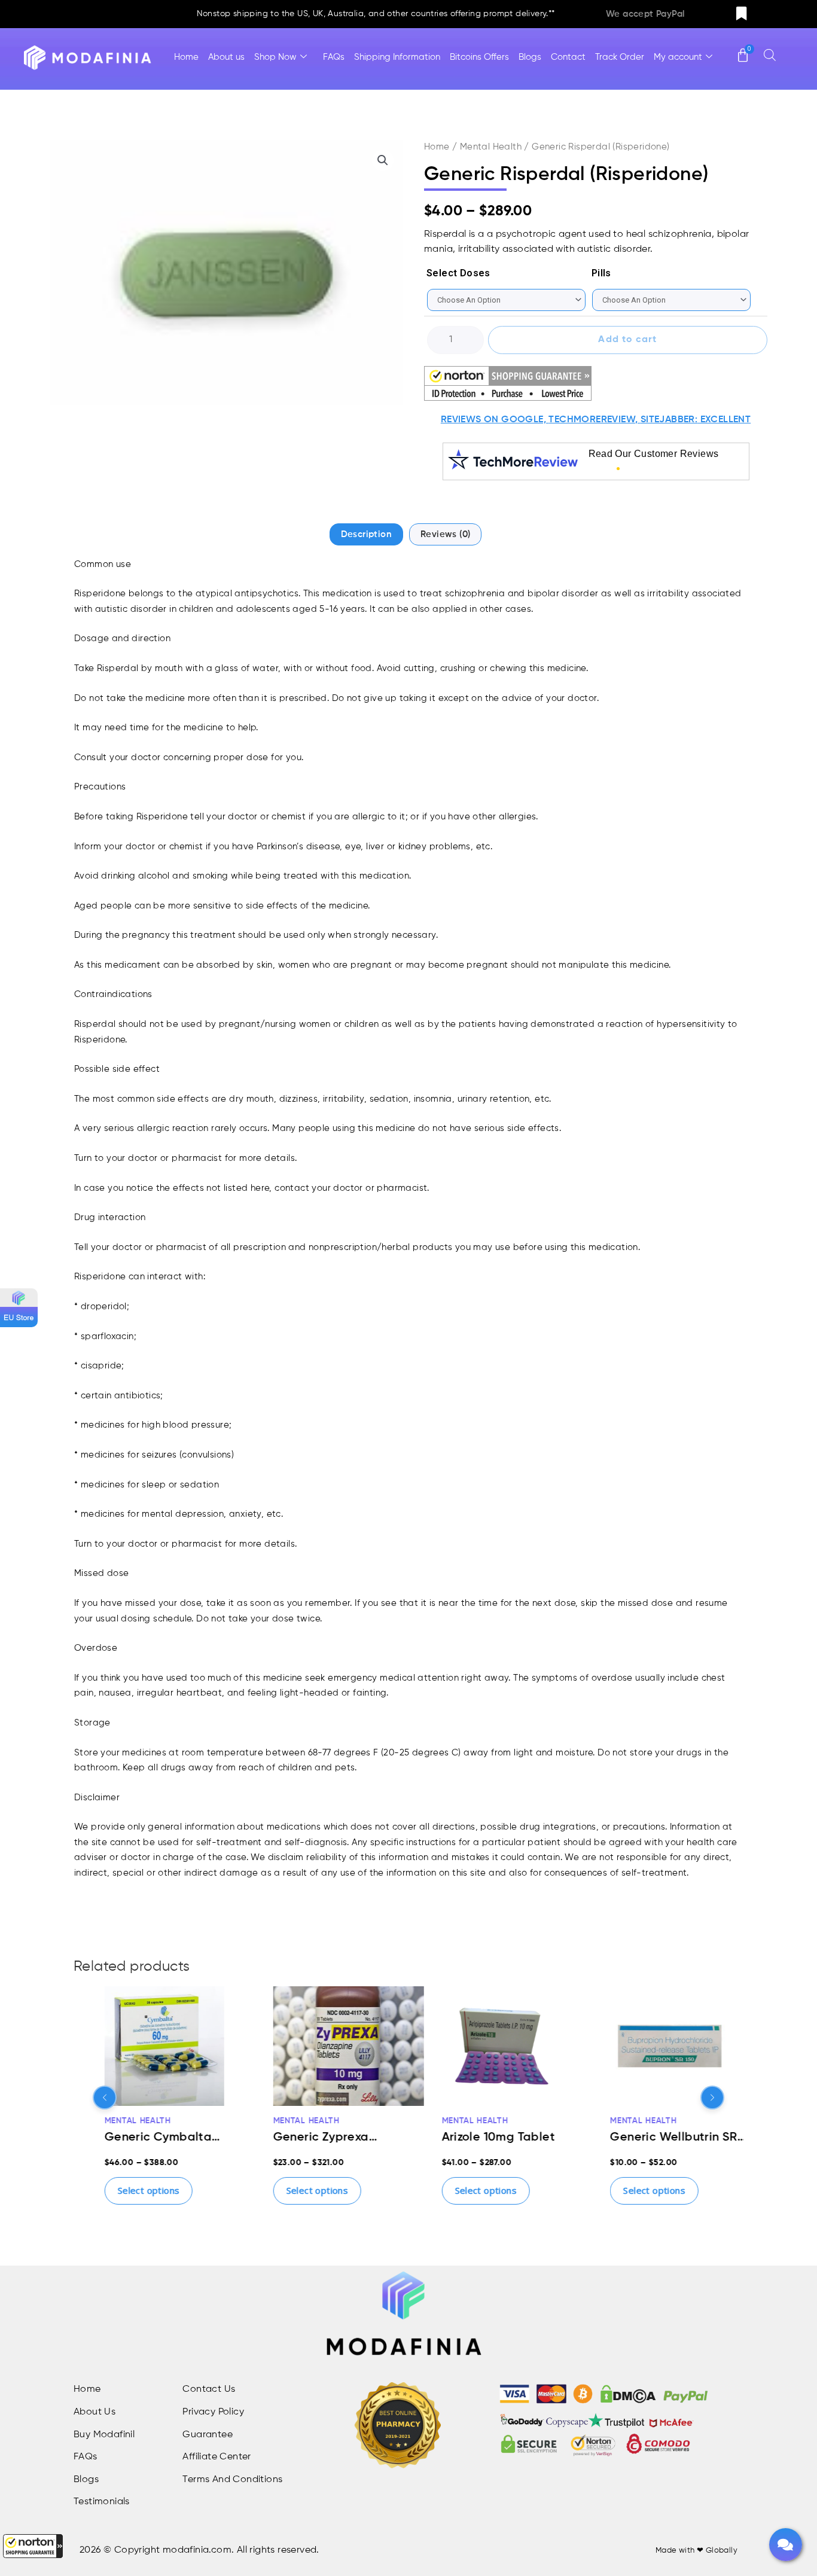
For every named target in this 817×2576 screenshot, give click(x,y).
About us (226, 57)
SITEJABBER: (669, 420)
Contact (568, 57)
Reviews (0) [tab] (445, 534)
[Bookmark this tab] (742, 14)
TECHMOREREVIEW (592, 420)
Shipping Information (397, 57)
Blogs (530, 57)
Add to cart (627, 340)
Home (186, 57)
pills (601, 273)
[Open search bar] (770, 55)
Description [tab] (366, 534)
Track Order (620, 57)
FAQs (334, 57)
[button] (33, 2546)
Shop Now (275, 57)
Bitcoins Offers (479, 57)
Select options (126, 2190)
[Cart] (743, 50)
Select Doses (458, 273)
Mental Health (491, 147)
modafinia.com (197, 2550)
